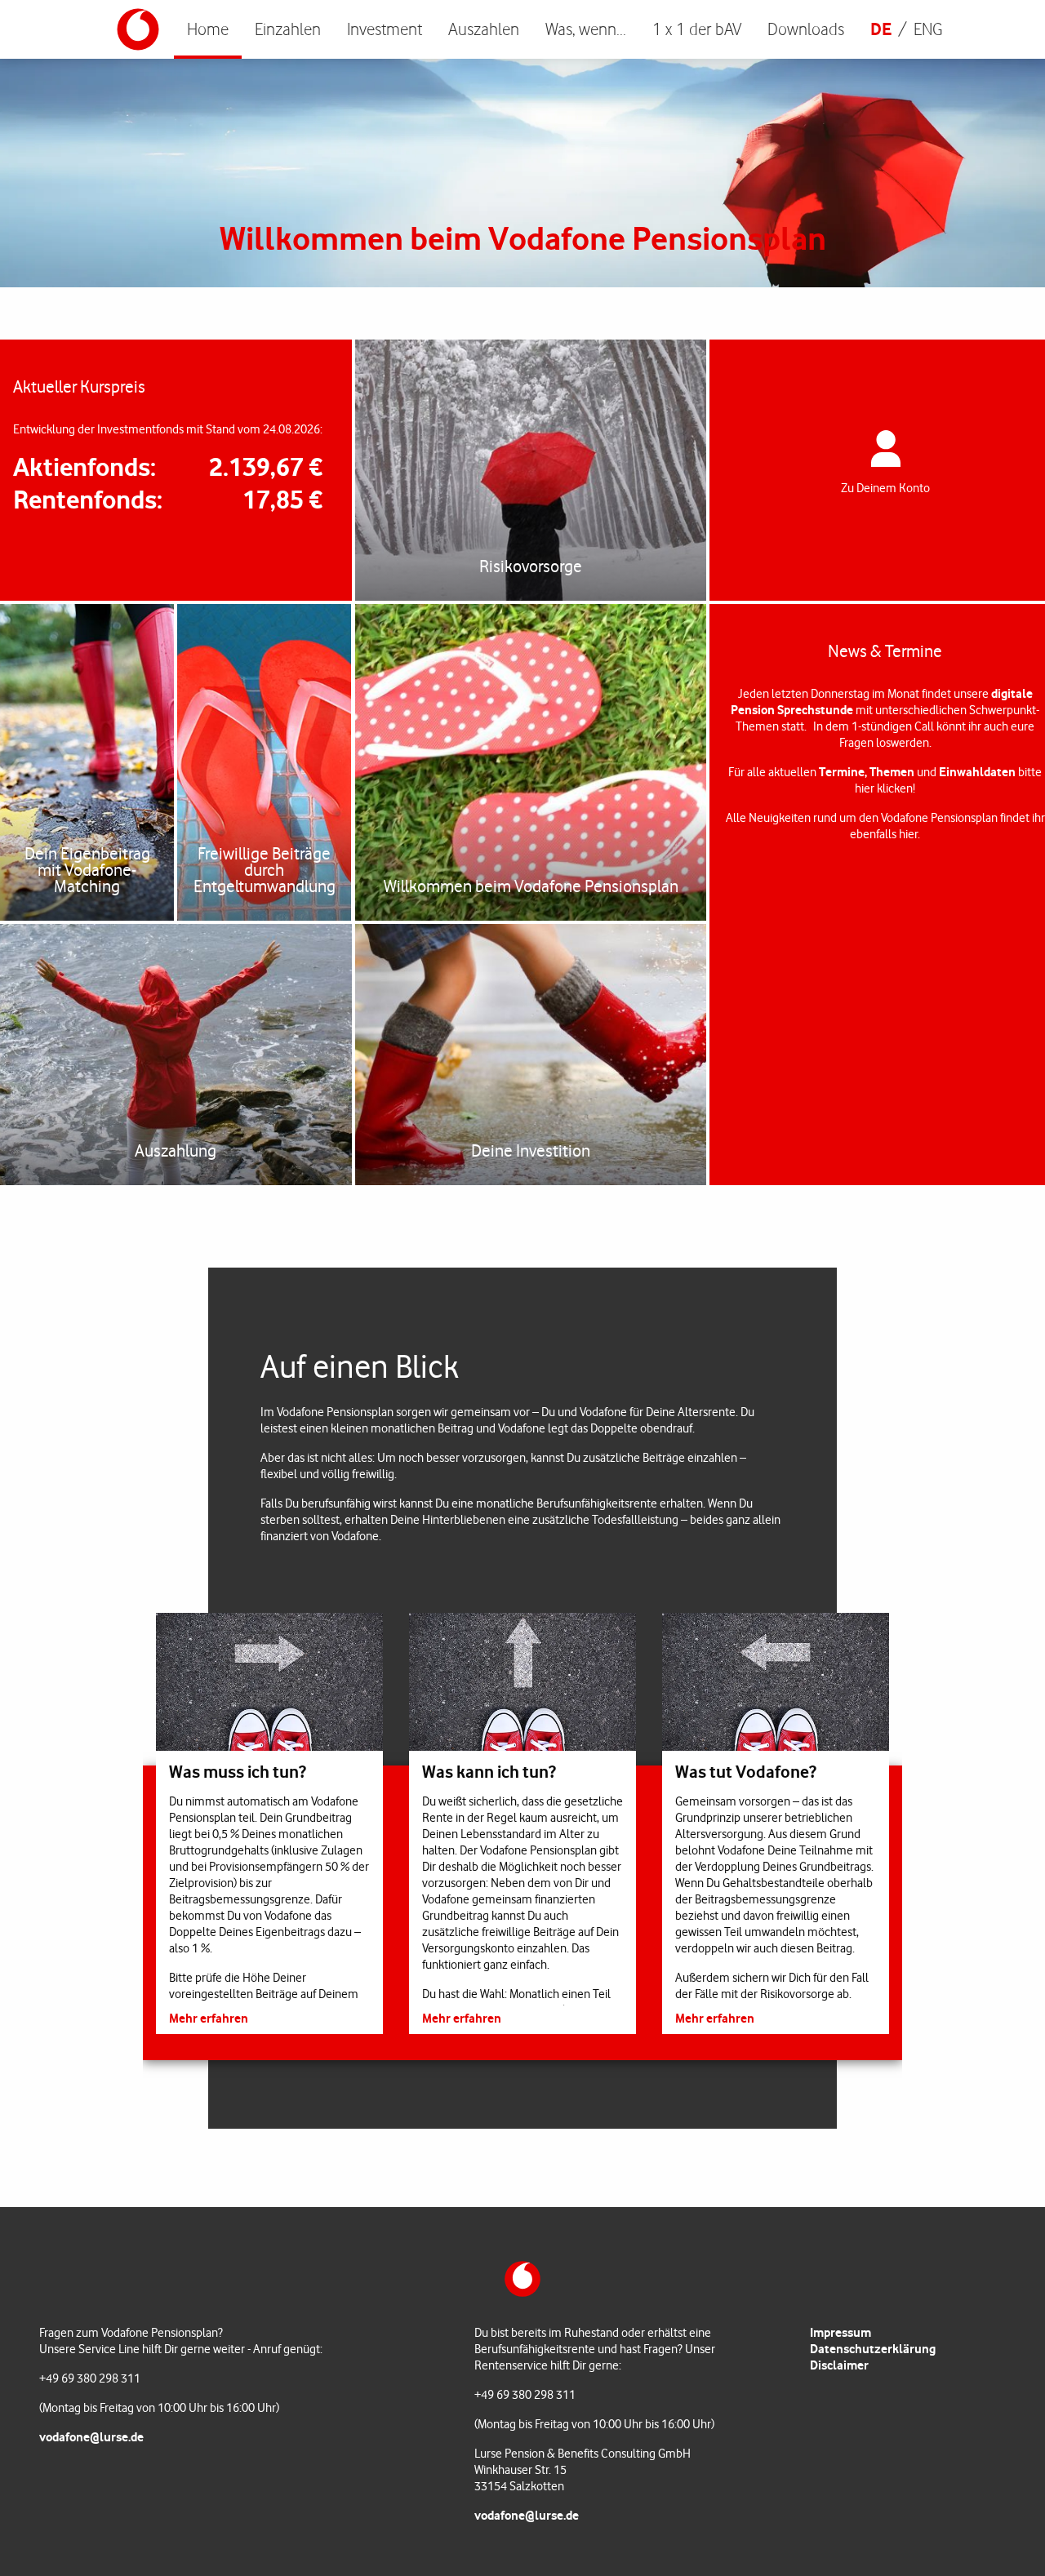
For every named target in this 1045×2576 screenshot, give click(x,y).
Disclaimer (839, 2365)
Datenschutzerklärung (873, 2349)
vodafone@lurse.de (91, 2437)
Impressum (840, 2332)
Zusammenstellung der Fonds (434, 29)
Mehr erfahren (209, 2017)
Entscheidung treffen (523, 29)
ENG (928, 29)
